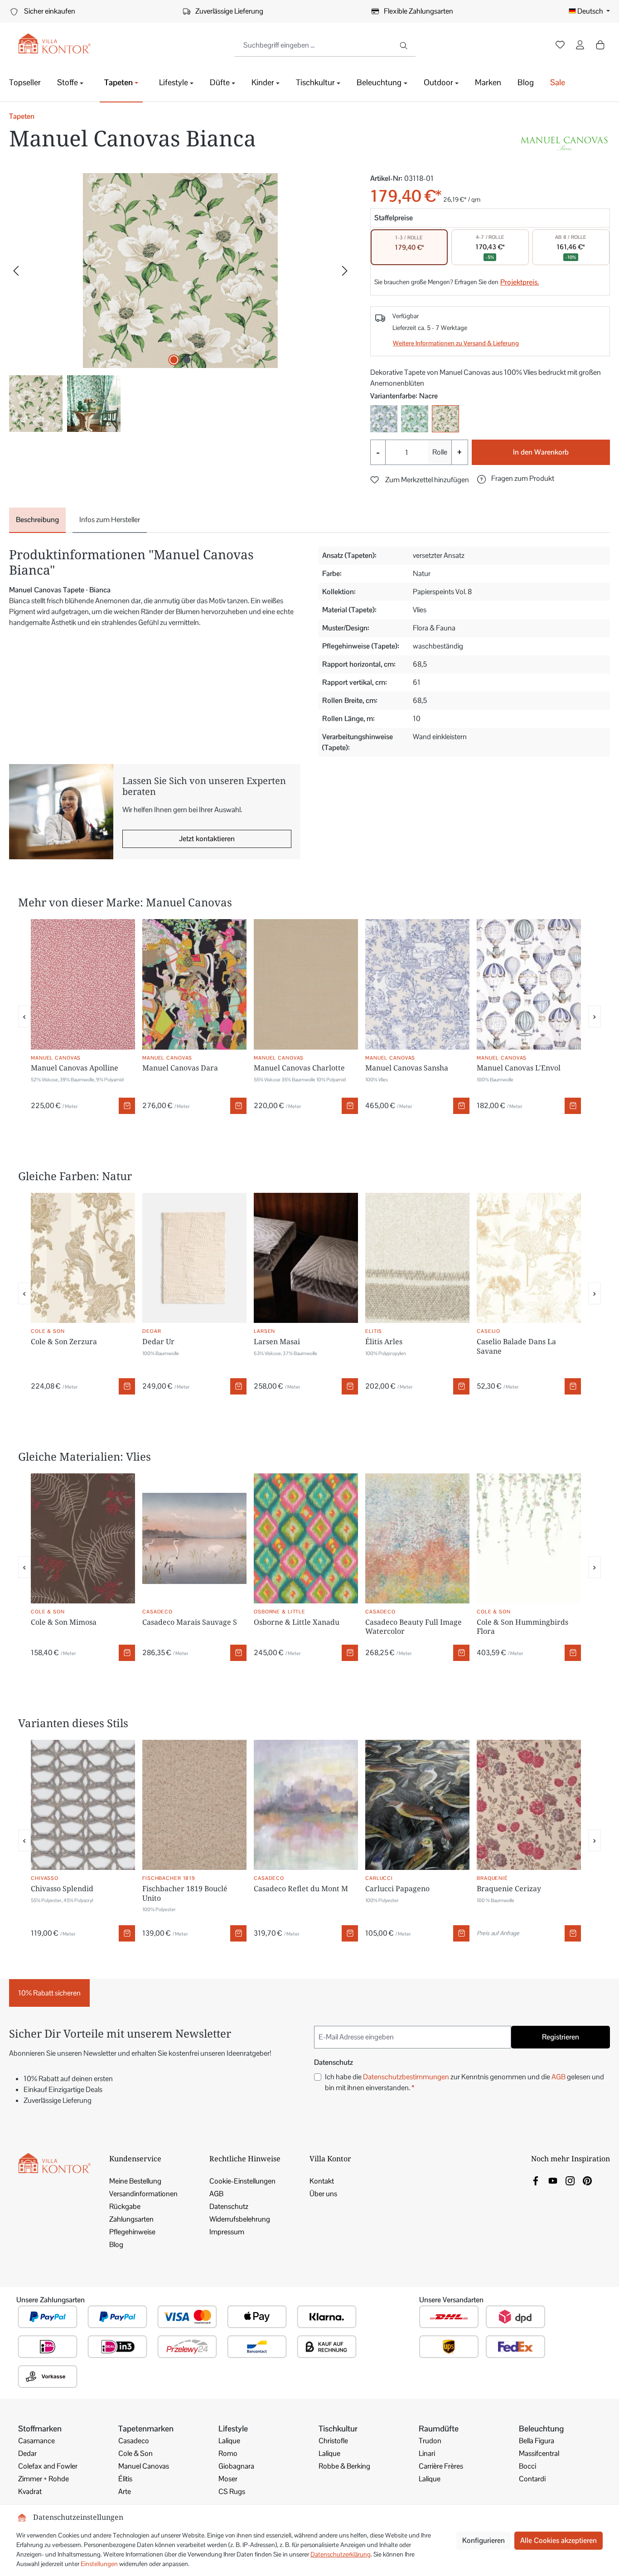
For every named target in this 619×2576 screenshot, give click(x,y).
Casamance (36, 2441)
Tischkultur (338, 2428)
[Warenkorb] (600, 45)
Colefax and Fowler (48, 2466)
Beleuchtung (541, 2428)
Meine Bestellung (135, 2181)
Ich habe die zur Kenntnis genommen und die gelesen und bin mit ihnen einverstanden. (464, 2082)
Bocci (527, 2466)
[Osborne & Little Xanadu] (306, 1539)
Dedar (27, 2453)
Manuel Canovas (144, 2466)
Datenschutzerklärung (341, 2554)
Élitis (125, 2479)
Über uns (323, 2194)
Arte (125, 2491)
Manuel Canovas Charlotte (299, 1068)
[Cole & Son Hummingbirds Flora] (529, 1539)
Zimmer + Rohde (44, 2479)
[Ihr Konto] (580, 46)
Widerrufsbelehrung (240, 2219)
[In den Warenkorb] (127, 1106)
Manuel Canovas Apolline (75, 1068)
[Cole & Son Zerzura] (83, 1258)
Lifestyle (233, 2428)
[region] (181, 303)
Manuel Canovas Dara (180, 1068)
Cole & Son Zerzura (64, 1341)
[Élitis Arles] (417, 1258)
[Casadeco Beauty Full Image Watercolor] (417, 1539)
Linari (427, 2453)
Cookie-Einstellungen (242, 2181)
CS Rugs (232, 2491)
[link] (536, 2180)
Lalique (229, 2441)
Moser (228, 2479)
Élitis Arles (384, 1341)
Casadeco (134, 2441)
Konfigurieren (484, 2540)
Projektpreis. (520, 282)
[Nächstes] (345, 271)
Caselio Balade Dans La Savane (516, 1346)
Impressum (227, 2232)
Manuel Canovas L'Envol (519, 1068)
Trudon (430, 2441)
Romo (228, 2453)
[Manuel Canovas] (565, 142)
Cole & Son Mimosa (64, 1622)
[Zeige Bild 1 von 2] (174, 360)
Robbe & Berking (344, 2466)
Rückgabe (125, 2206)
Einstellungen (99, 2564)
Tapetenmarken (146, 2428)
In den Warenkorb (541, 452)
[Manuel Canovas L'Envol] (529, 984)
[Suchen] (404, 45)
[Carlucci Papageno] (417, 1805)
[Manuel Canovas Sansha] (417, 984)
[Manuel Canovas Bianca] (180, 271)
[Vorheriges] (16, 271)
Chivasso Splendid (62, 1888)
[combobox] (314, 45)
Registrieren (561, 2037)
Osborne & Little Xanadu (297, 1622)
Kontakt (322, 2181)
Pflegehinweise (132, 2232)
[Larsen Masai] (306, 1258)
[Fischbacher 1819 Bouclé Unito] (194, 1805)
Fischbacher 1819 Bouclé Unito (185, 1893)
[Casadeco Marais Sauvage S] (194, 1539)
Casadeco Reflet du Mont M (301, 1888)
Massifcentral (539, 2453)
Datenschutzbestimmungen (406, 2077)
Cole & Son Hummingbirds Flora (522, 1627)
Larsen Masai (277, 1341)
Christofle (333, 2441)
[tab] (37, 520)
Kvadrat (30, 2491)
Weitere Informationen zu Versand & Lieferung (456, 343)
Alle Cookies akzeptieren (559, 2540)
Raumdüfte (439, 2428)
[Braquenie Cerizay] (529, 1805)
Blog (116, 2244)
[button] (516, 479)
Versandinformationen (143, 2194)
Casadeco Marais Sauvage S (190, 1622)
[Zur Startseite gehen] (54, 44)
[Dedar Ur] (194, 1258)
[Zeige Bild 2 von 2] (187, 360)
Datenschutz (229, 2206)
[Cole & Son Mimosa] (83, 1539)
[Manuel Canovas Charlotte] (306, 984)
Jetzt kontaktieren (207, 839)
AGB (559, 2077)
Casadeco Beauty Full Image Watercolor (413, 1627)
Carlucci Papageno (397, 1888)
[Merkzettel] (560, 46)
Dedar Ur (158, 1341)
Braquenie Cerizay (509, 1888)
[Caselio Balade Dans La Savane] (529, 1258)
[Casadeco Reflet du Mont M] (306, 1805)
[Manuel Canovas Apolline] (83, 984)
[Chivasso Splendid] (83, 1805)
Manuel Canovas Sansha (407, 1068)
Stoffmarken (40, 2428)
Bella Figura (537, 2441)
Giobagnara (236, 2466)
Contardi (532, 2479)
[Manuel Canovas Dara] (194, 984)
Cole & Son (135, 2453)
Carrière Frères (441, 2466)
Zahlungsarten (131, 2219)
